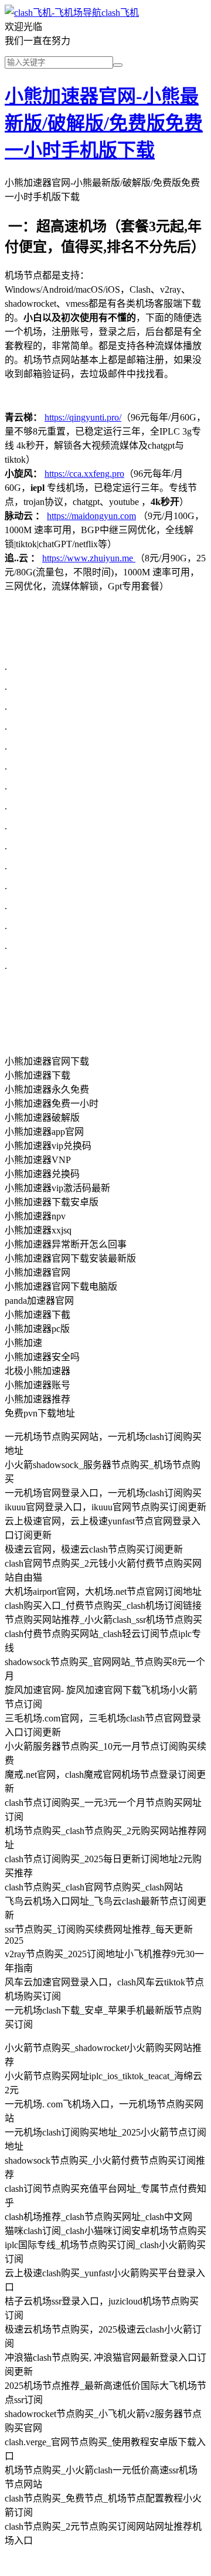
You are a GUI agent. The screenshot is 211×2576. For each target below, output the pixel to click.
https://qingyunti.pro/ (83, 417)
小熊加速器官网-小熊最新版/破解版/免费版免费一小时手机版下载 (104, 123)
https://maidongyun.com (91, 516)
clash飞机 (120, 13)
